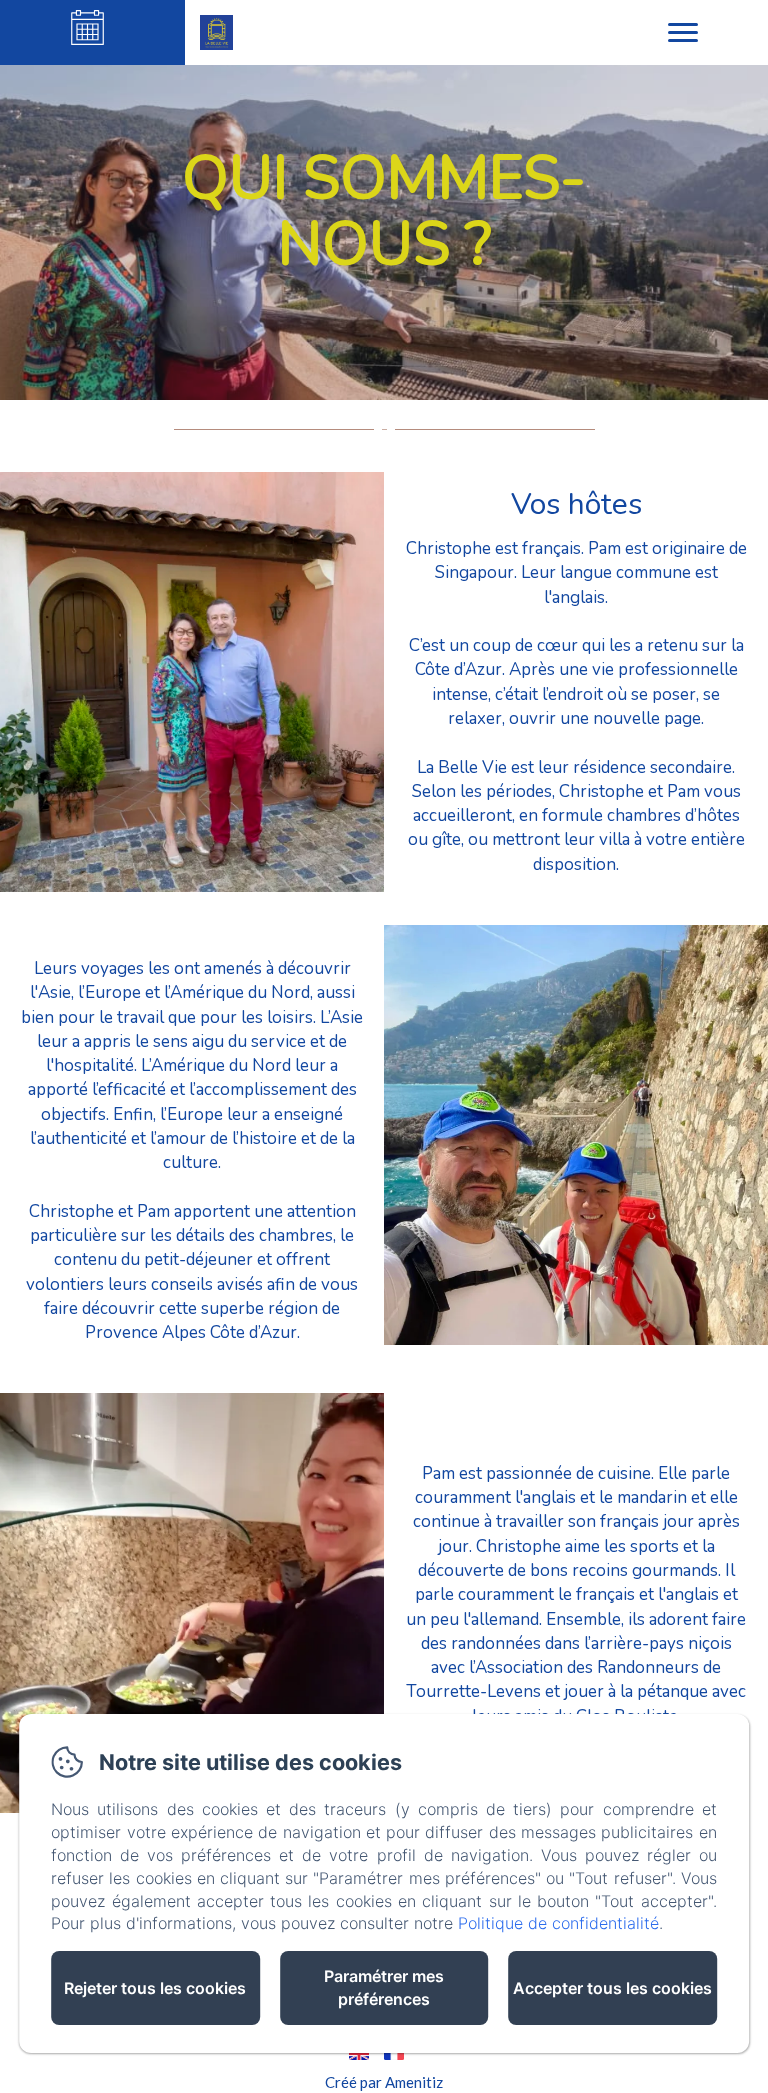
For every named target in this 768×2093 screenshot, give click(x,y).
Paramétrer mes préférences (384, 1987)
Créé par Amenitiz (384, 2082)
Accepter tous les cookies (612, 1988)
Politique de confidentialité (558, 1923)
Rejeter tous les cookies (155, 1988)
